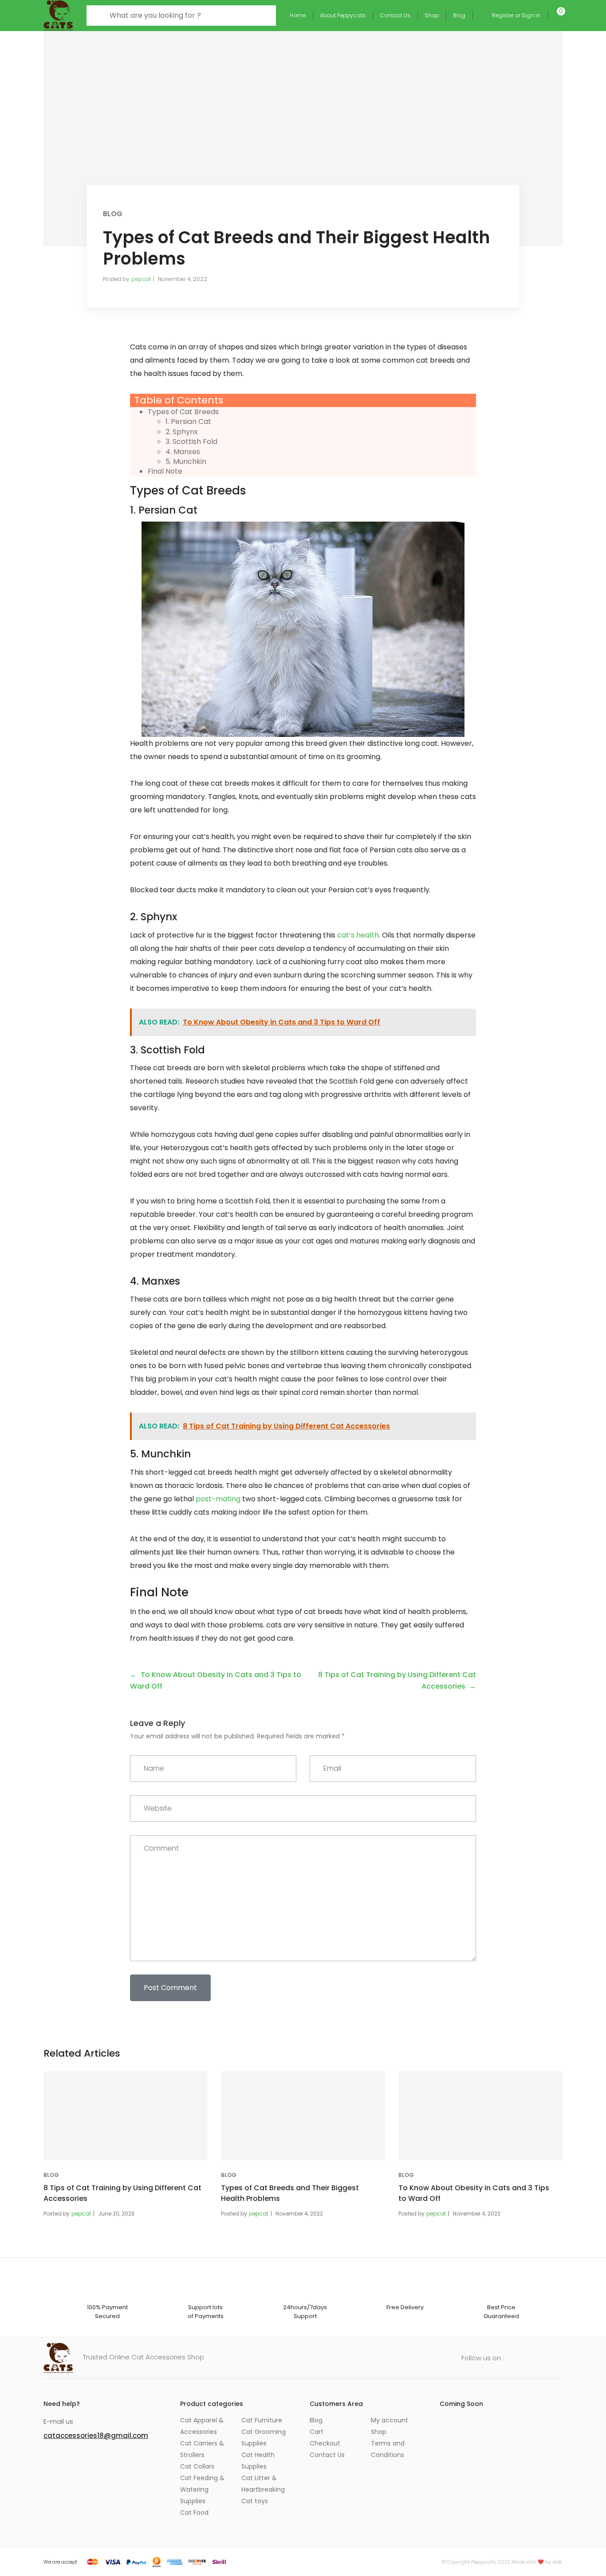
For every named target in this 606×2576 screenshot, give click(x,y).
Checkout (325, 2443)
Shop (432, 15)
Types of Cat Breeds (183, 412)
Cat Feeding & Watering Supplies (202, 2489)
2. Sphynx (182, 432)
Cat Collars (197, 2466)
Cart (317, 2432)
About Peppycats (343, 15)
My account (390, 2420)
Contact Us (395, 15)
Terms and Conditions (388, 2449)
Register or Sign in (516, 15)
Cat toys (255, 2501)
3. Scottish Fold (191, 441)
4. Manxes (183, 452)
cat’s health (358, 935)
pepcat (141, 279)
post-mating (218, 1499)
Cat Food (194, 2513)
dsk (557, 2562)
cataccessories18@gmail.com (96, 2436)
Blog (459, 15)
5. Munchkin (186, 461)
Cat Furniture (262, 2420)
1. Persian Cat (188, 421)
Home (298, 15)
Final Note (165, 471)
